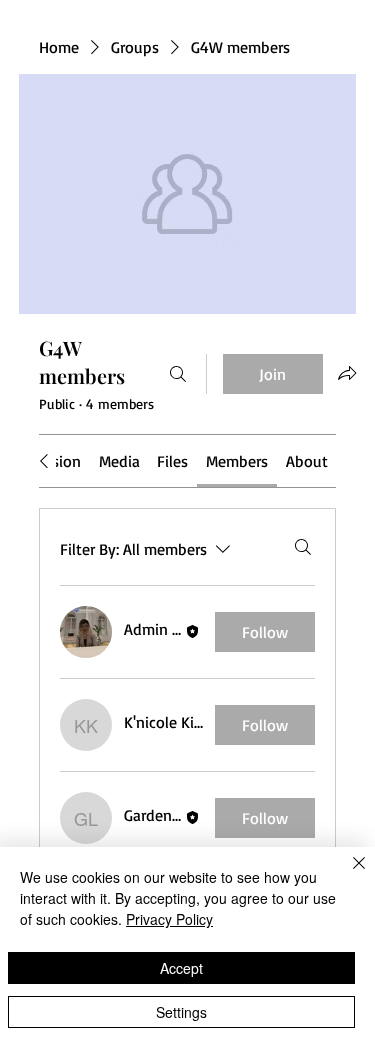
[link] (119, 461)
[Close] (347, 875)
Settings (181, 1012)
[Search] (178, 374)
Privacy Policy (169, 919)
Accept (181, 968)
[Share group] (347, 373)
